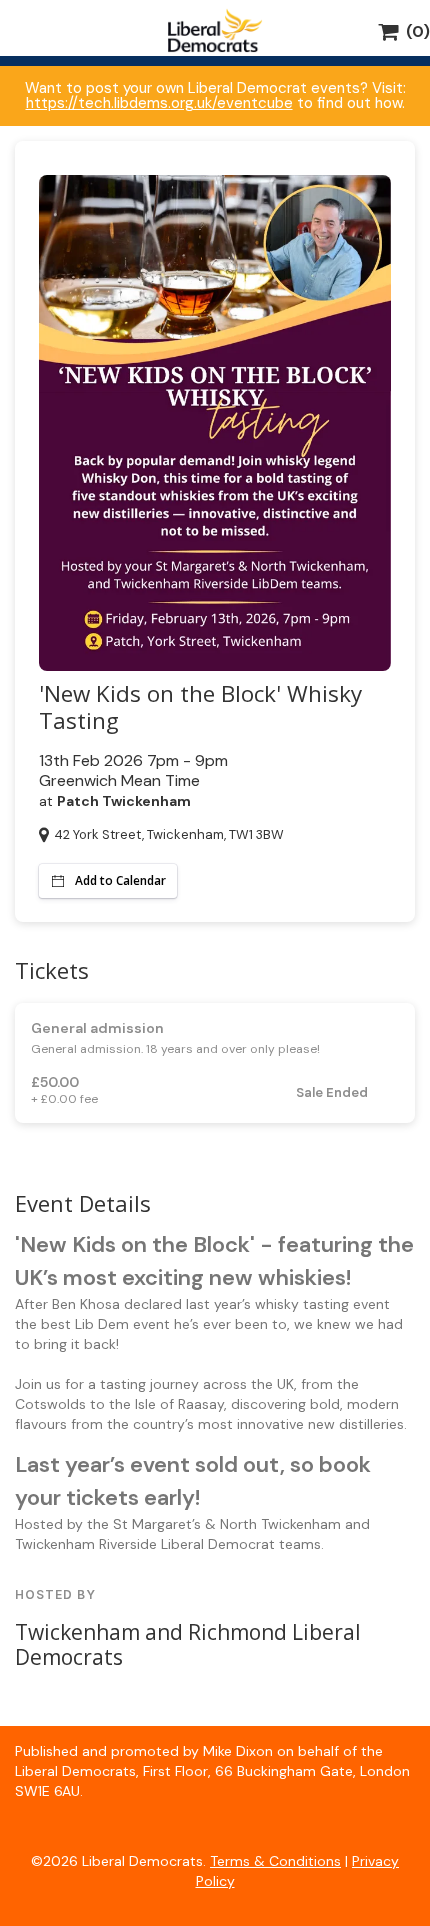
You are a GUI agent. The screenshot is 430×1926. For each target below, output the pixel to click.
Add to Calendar (120, 880)
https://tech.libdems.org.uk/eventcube (159, 103)
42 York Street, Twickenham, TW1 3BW (169, 834)
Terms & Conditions (275, 1861)
